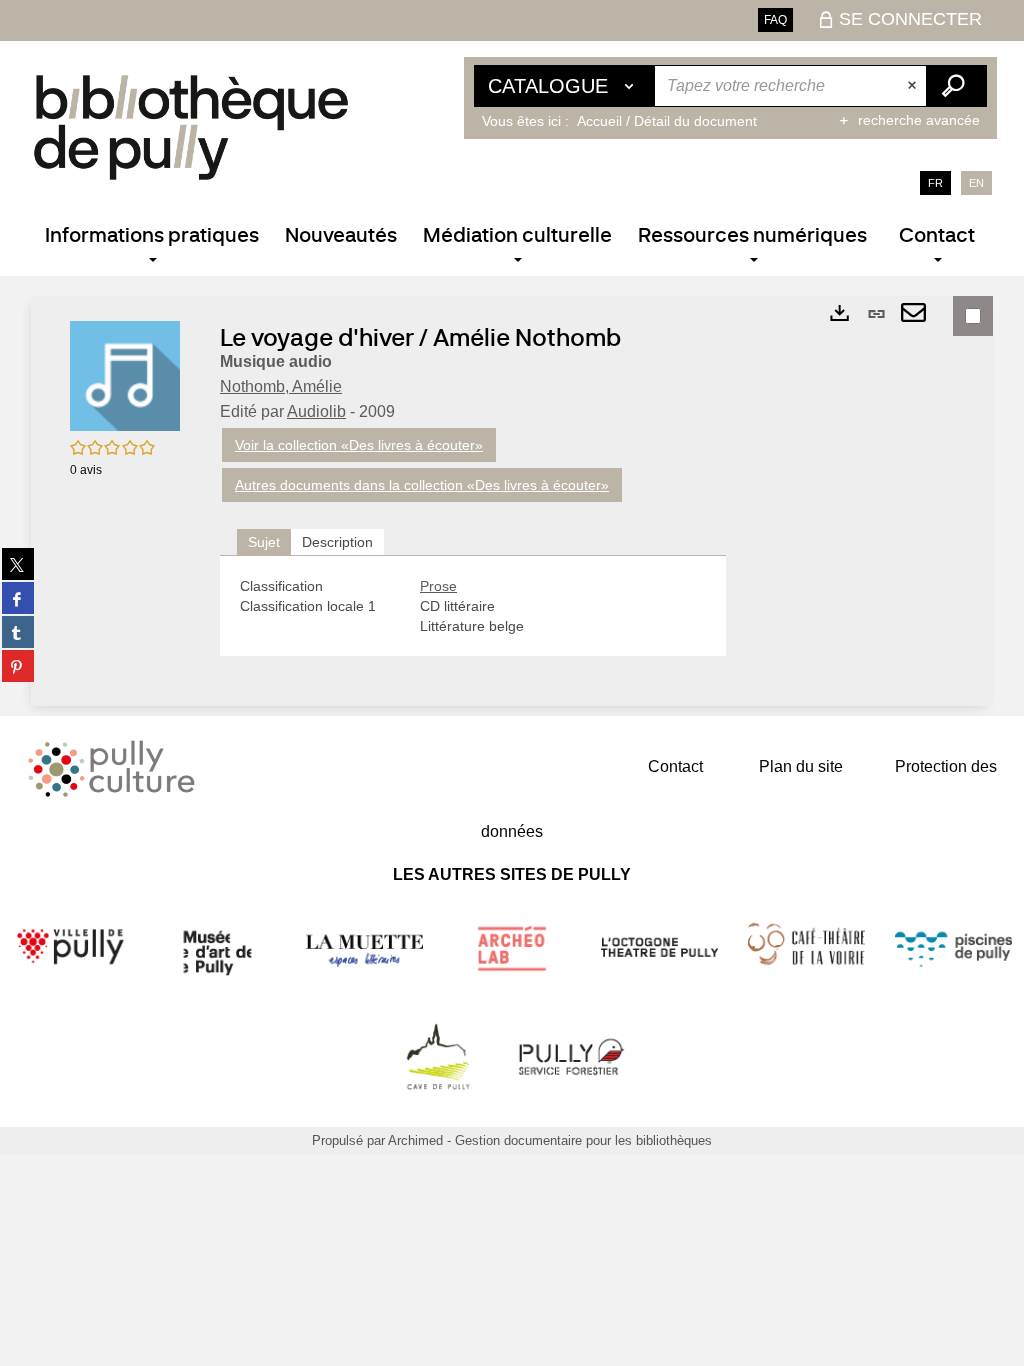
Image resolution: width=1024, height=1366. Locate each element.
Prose (438, 586)
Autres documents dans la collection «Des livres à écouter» (422, 485)
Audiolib (316, 411)
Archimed (415, 1140)
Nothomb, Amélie (281, 386)
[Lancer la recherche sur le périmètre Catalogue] (956, 86)
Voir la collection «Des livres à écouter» (359, 445)
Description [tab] (337, 542)
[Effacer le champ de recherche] (914, 86)
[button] (125, 375)
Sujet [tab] (264, 542)
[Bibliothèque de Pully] (191, 127)
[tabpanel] (473, 606)
